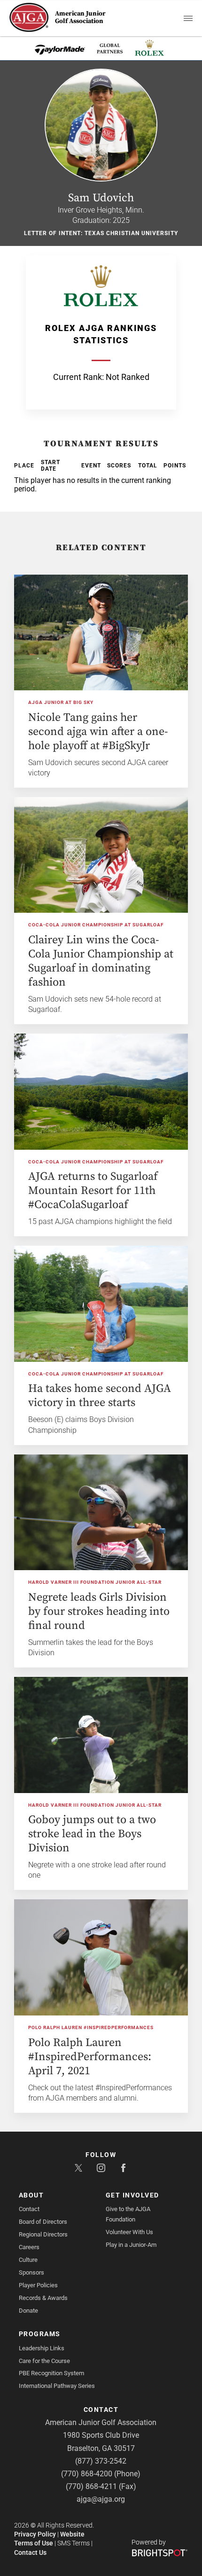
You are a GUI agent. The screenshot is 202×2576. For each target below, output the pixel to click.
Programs (40, 2334)
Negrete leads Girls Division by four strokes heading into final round (99, 1612)
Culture (28, 2260)
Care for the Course (44, 2361)
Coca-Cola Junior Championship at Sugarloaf (96, 925)
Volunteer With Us (129, 2232)
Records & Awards (43, 2298)
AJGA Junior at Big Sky (61, 702)
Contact (29, 2209)
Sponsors (31, 2272)
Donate (28, 2311)
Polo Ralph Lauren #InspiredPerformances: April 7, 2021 (90, 2057)
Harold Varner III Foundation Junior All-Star (95, 1582)
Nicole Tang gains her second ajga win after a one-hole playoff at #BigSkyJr (98, 732)
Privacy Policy (35, 2534)
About (31, 2195)
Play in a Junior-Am (131, 2245)
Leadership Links (42, 2348)
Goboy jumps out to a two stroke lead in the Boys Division (92, 1834)
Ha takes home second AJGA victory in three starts (100, 1396)
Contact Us (30, 2552)
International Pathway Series (57, 2386)
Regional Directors (43, 2234)
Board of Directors (43, 2222)
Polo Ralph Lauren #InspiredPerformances (91, 2027)
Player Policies (38, 2285)
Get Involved (132, 2195)
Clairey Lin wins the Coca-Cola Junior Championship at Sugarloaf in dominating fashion (101, 961)
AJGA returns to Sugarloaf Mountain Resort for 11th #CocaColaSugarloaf (93, 1191)
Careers (29, 2247)
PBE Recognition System (51, 2373)
